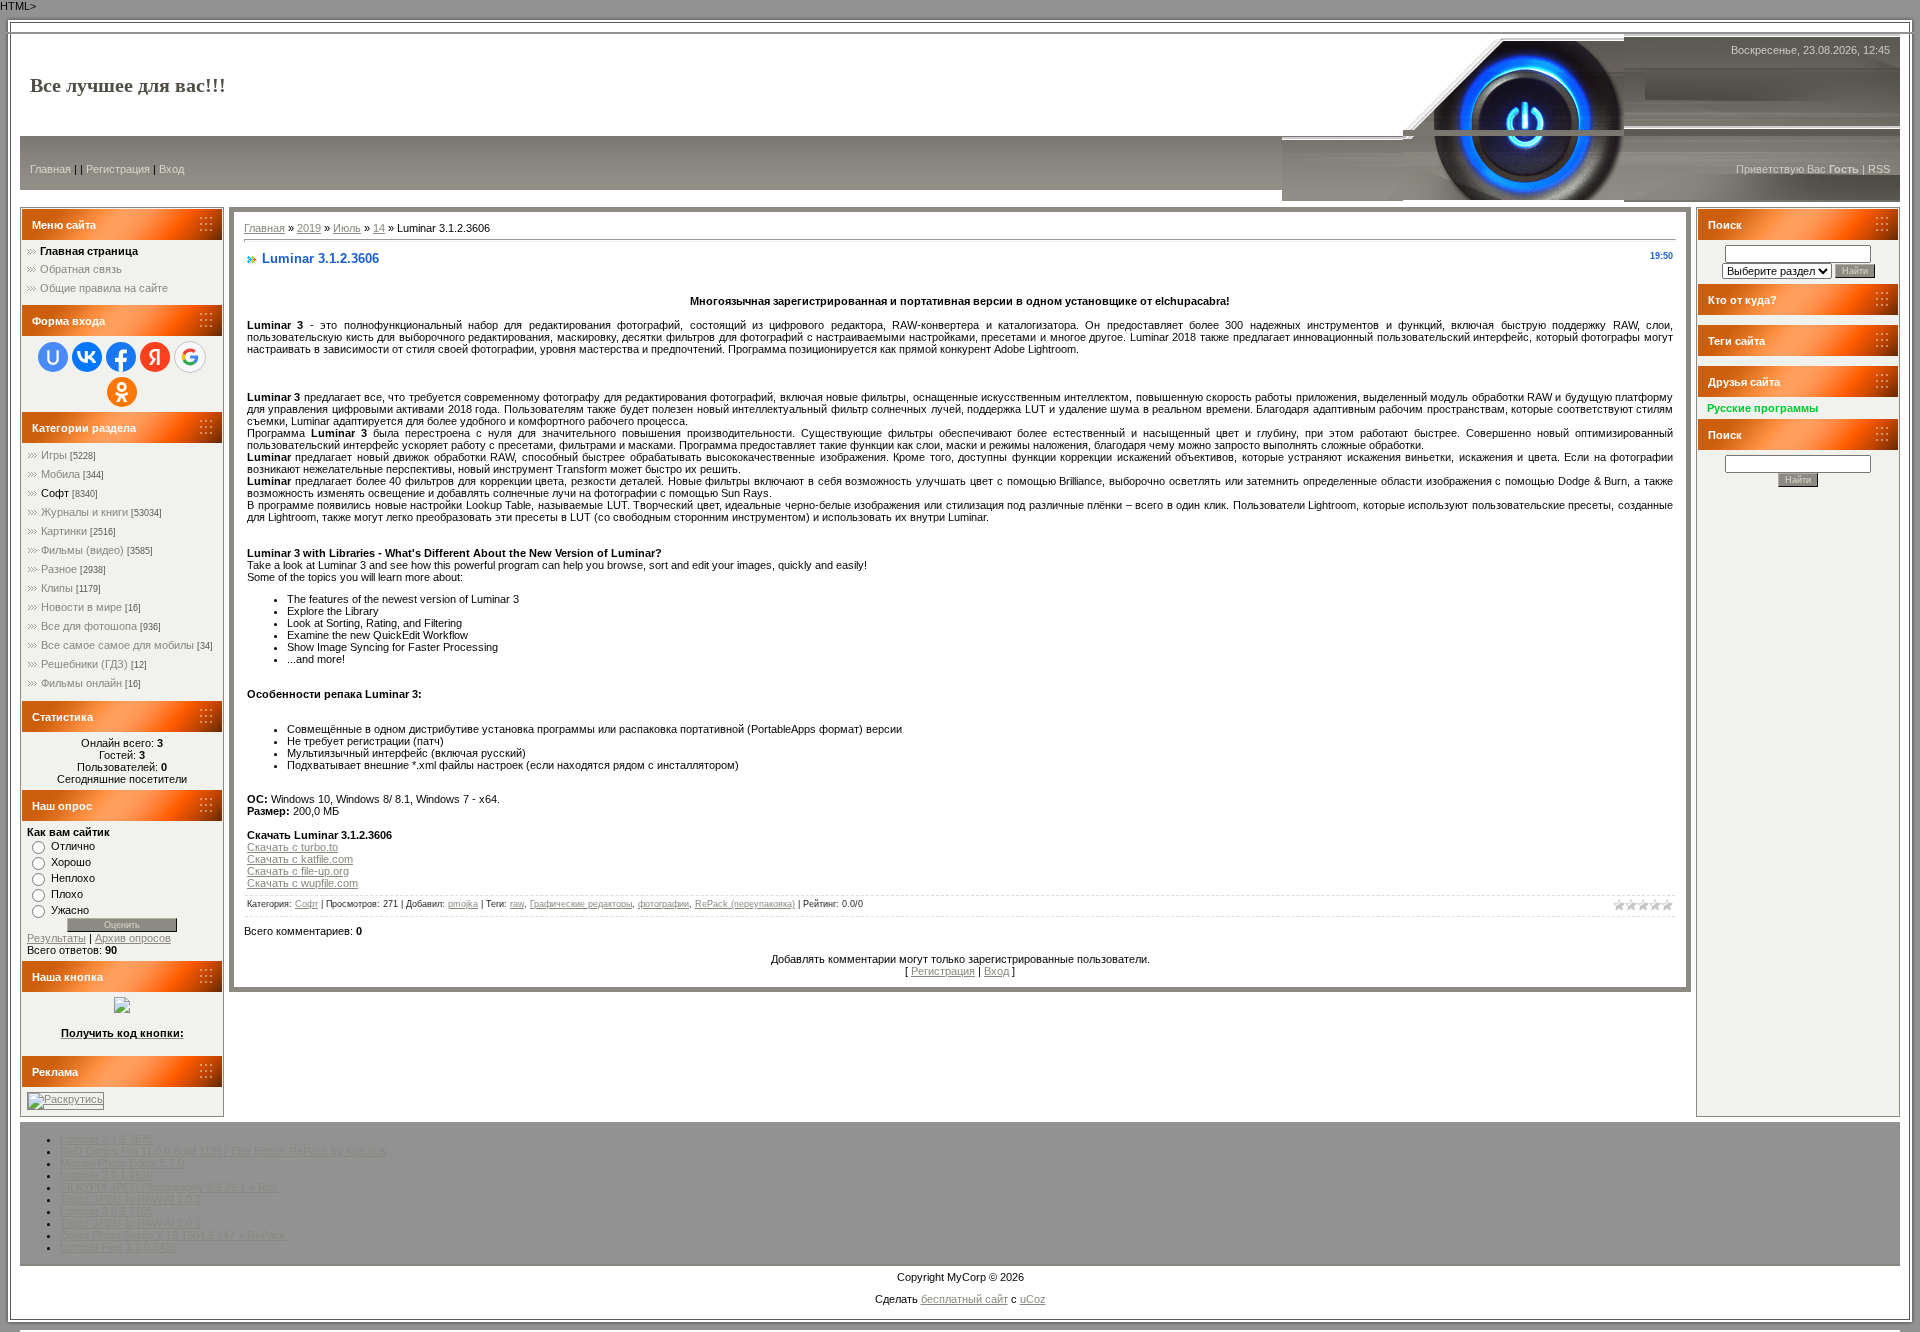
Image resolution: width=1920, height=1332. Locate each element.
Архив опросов (133, 938)
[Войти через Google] (190, 357)
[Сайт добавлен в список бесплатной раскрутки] (65, 1099)
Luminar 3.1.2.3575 (106, 1139)
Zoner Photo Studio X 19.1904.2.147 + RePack (173, 1235)
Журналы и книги (84, 512)
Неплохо (73, 878)
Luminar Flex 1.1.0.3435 (118, 1247)
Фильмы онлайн (81, 683)
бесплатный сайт (964, 1299)
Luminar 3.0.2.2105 (106, 1211)
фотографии (663, 904)
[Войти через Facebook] (121, 357)
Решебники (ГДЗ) (84, 664)
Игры (54, 455)
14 (379, 228)
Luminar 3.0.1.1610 (106, 1175)
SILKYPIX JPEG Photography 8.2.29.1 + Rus (169, 1187)
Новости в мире (81, 607)
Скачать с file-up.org (298, 871)
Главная (50, 169)
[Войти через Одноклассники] (122, 392)
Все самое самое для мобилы (117, 645)
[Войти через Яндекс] (155, 357)
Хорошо (71, 862)
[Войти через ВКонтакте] (87, 357)
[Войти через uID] (53, 357)
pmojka (463, 904)
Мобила (60, 474)
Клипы (57, 588)
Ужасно (70, 910)
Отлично (73, 846)
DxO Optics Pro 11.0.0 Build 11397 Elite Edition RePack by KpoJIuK (223, 1151)
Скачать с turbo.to (292, 847)
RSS (1879, 169)
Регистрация (118, 169)
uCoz (1033, 1299)
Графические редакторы (581, 904)
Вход (171, 169)
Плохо (67, 894)
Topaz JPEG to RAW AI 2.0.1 (130, 1223)
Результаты (56, 938)
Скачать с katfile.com (300, 859)
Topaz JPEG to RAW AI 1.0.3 (130, 1199)
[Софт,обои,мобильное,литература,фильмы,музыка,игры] (122, 1009)
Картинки (64, 531)
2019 (309, 228)
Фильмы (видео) (82, 550)
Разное (59, 569)
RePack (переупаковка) (745, 904)
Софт (55, 493)
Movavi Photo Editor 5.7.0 (122, 1163)
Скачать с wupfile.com (302, 883)
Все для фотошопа (89, 626)
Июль (347, 228)
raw (517, 904)
